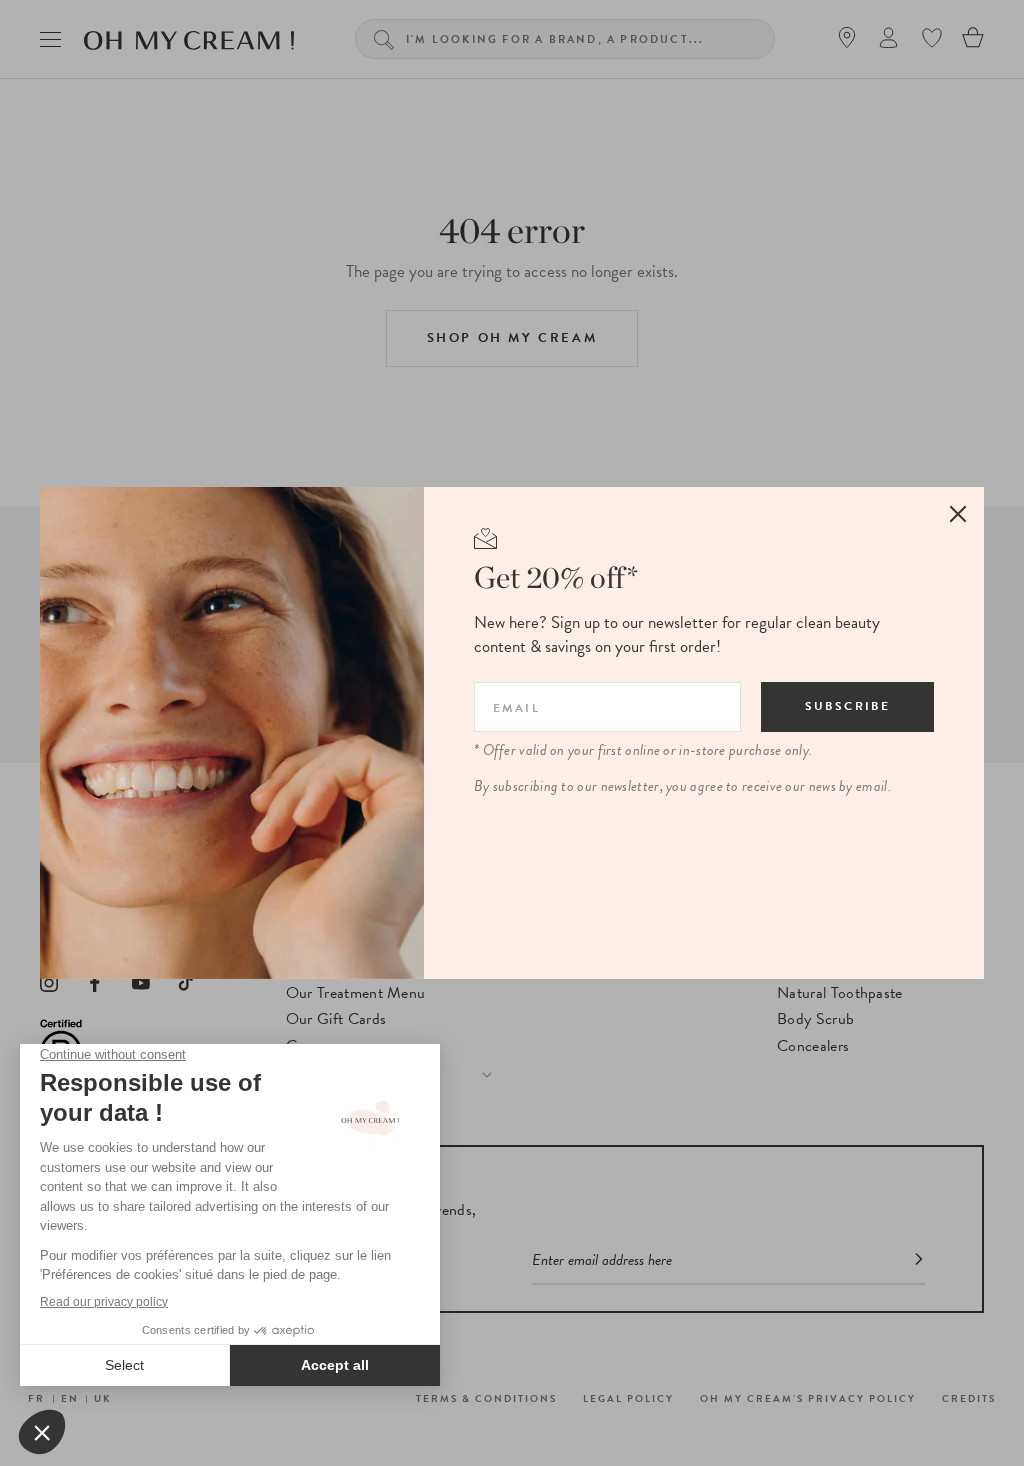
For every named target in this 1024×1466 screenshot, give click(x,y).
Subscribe (848, 706)
